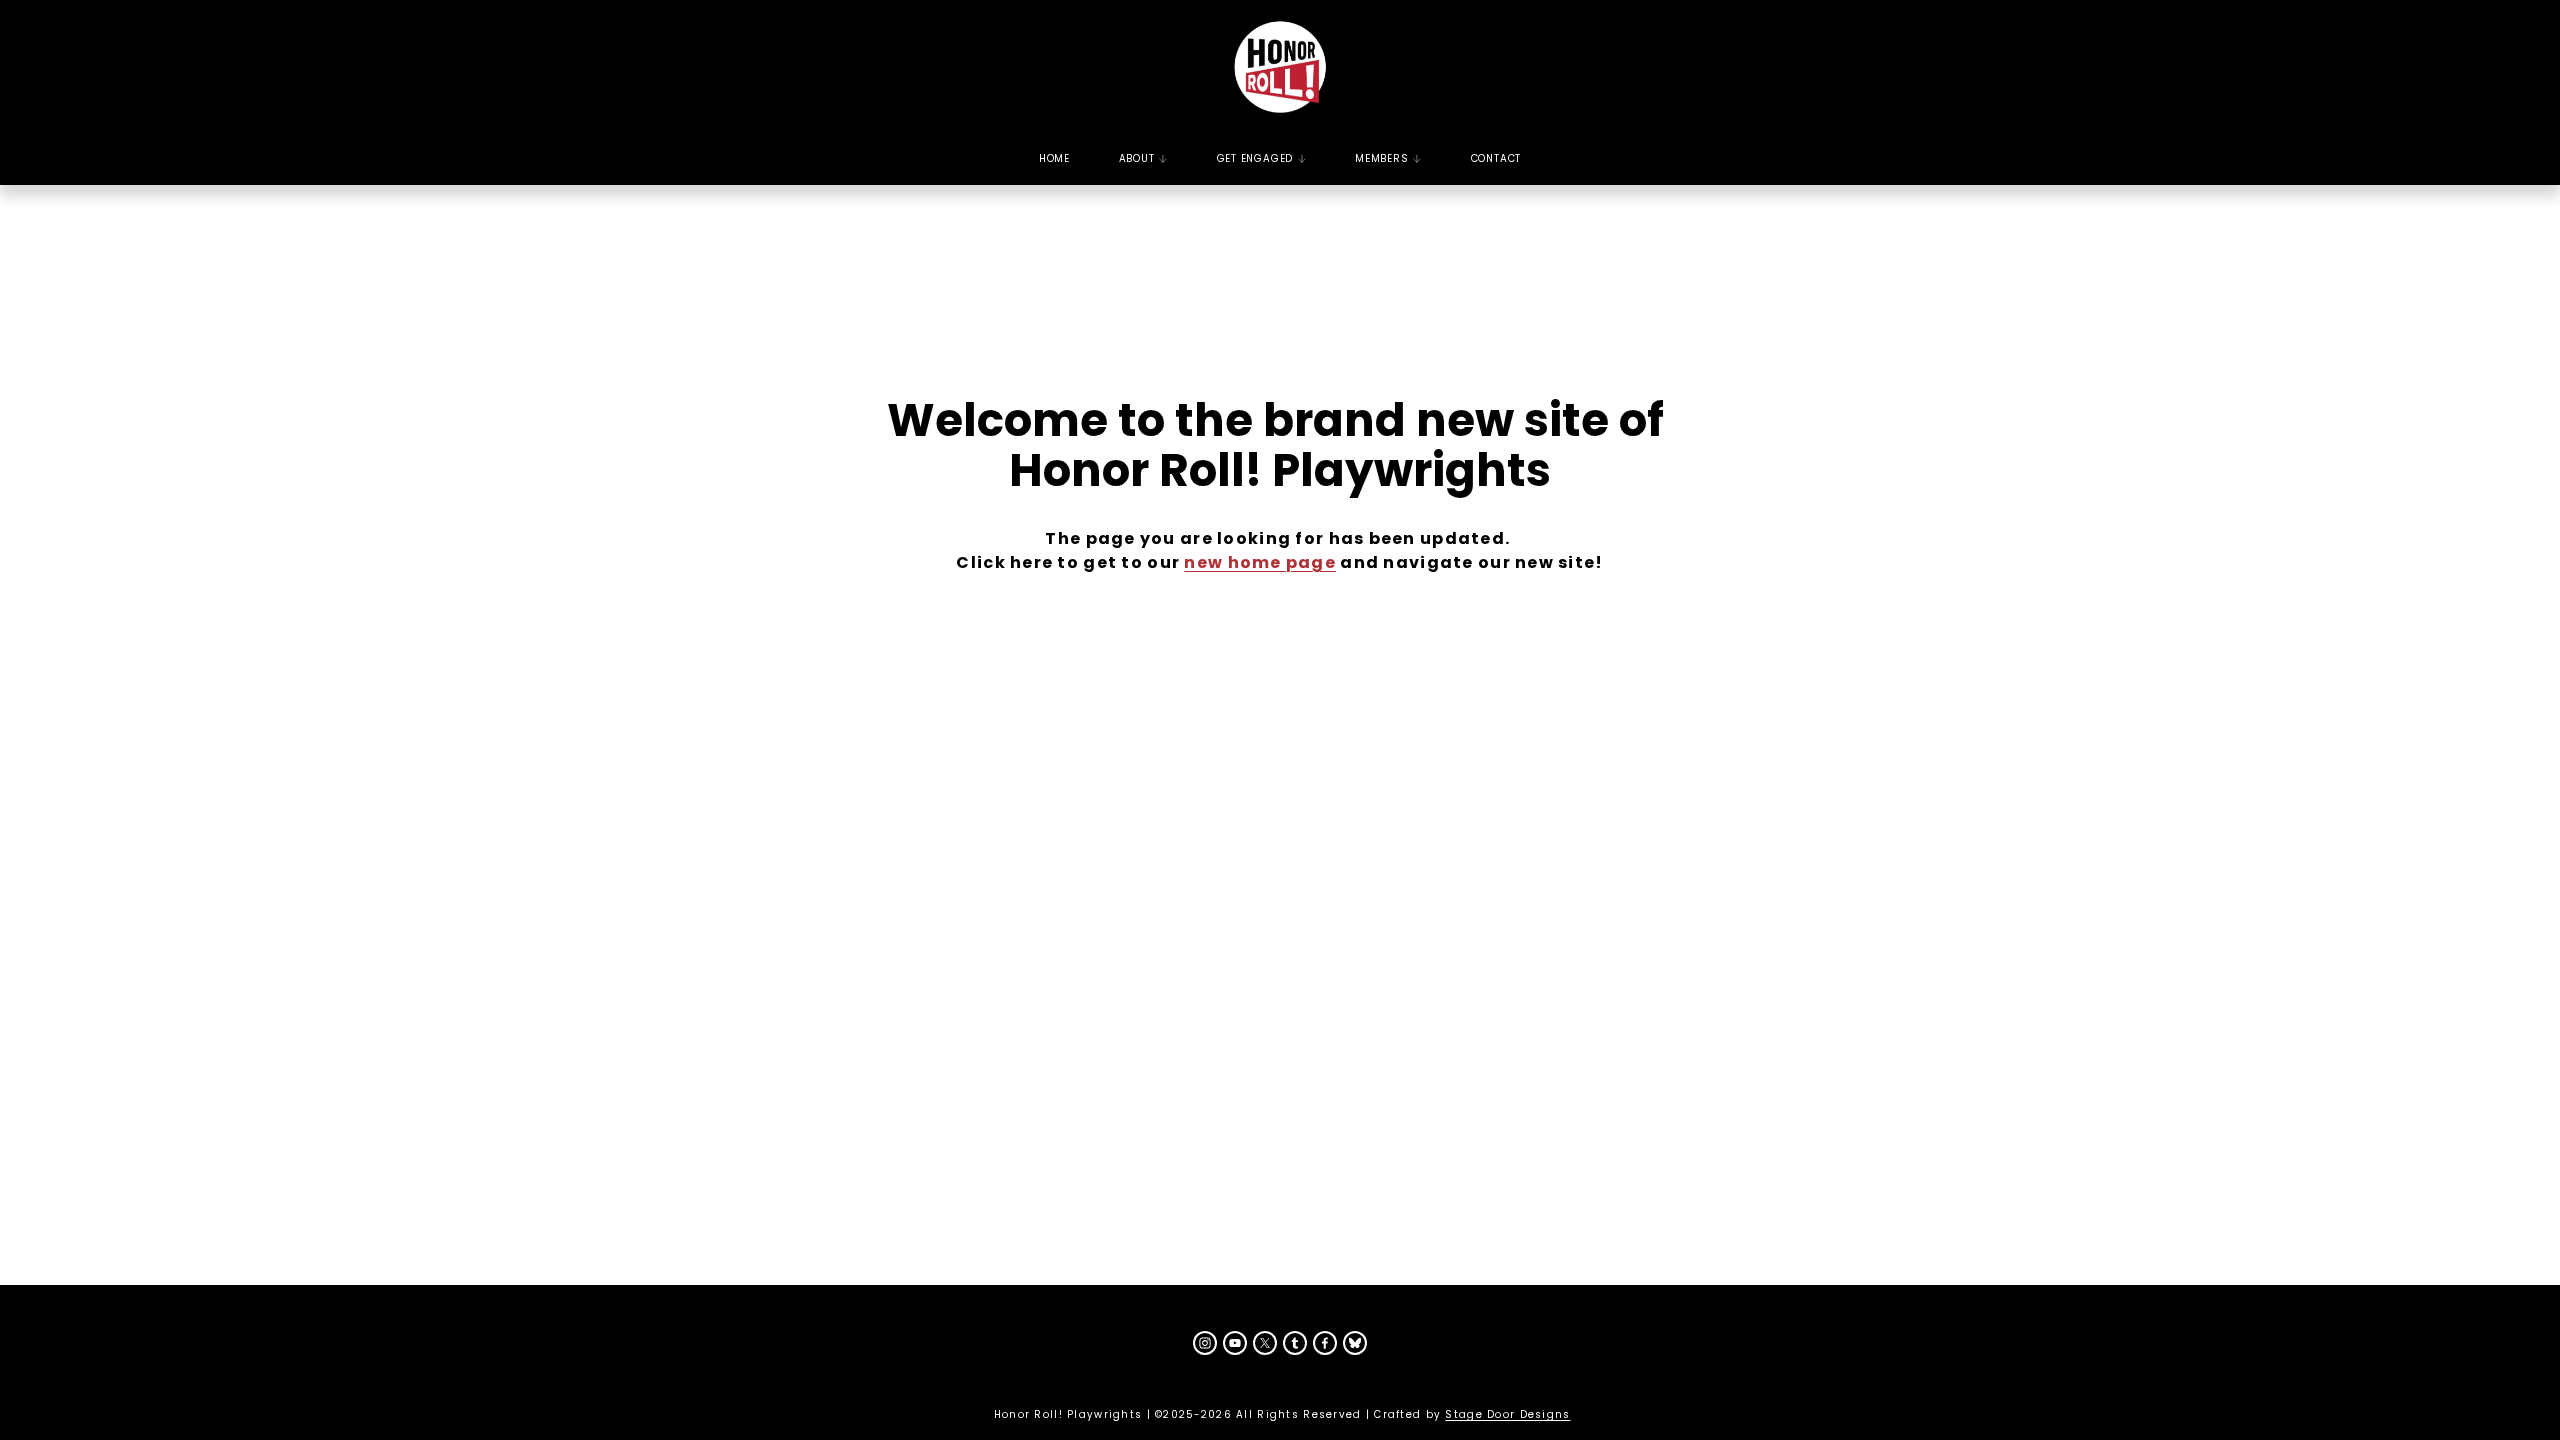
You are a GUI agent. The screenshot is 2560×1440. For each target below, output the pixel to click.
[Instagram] (1205, 1343)
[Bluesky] (1355, 1343)
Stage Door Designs (1507, 1414)
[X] (1265, 1343)
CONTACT (1496, 158)
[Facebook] (1325, 1343)
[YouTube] (1235, 1343)
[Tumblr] (1295, 1343)
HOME (1054, 158)
